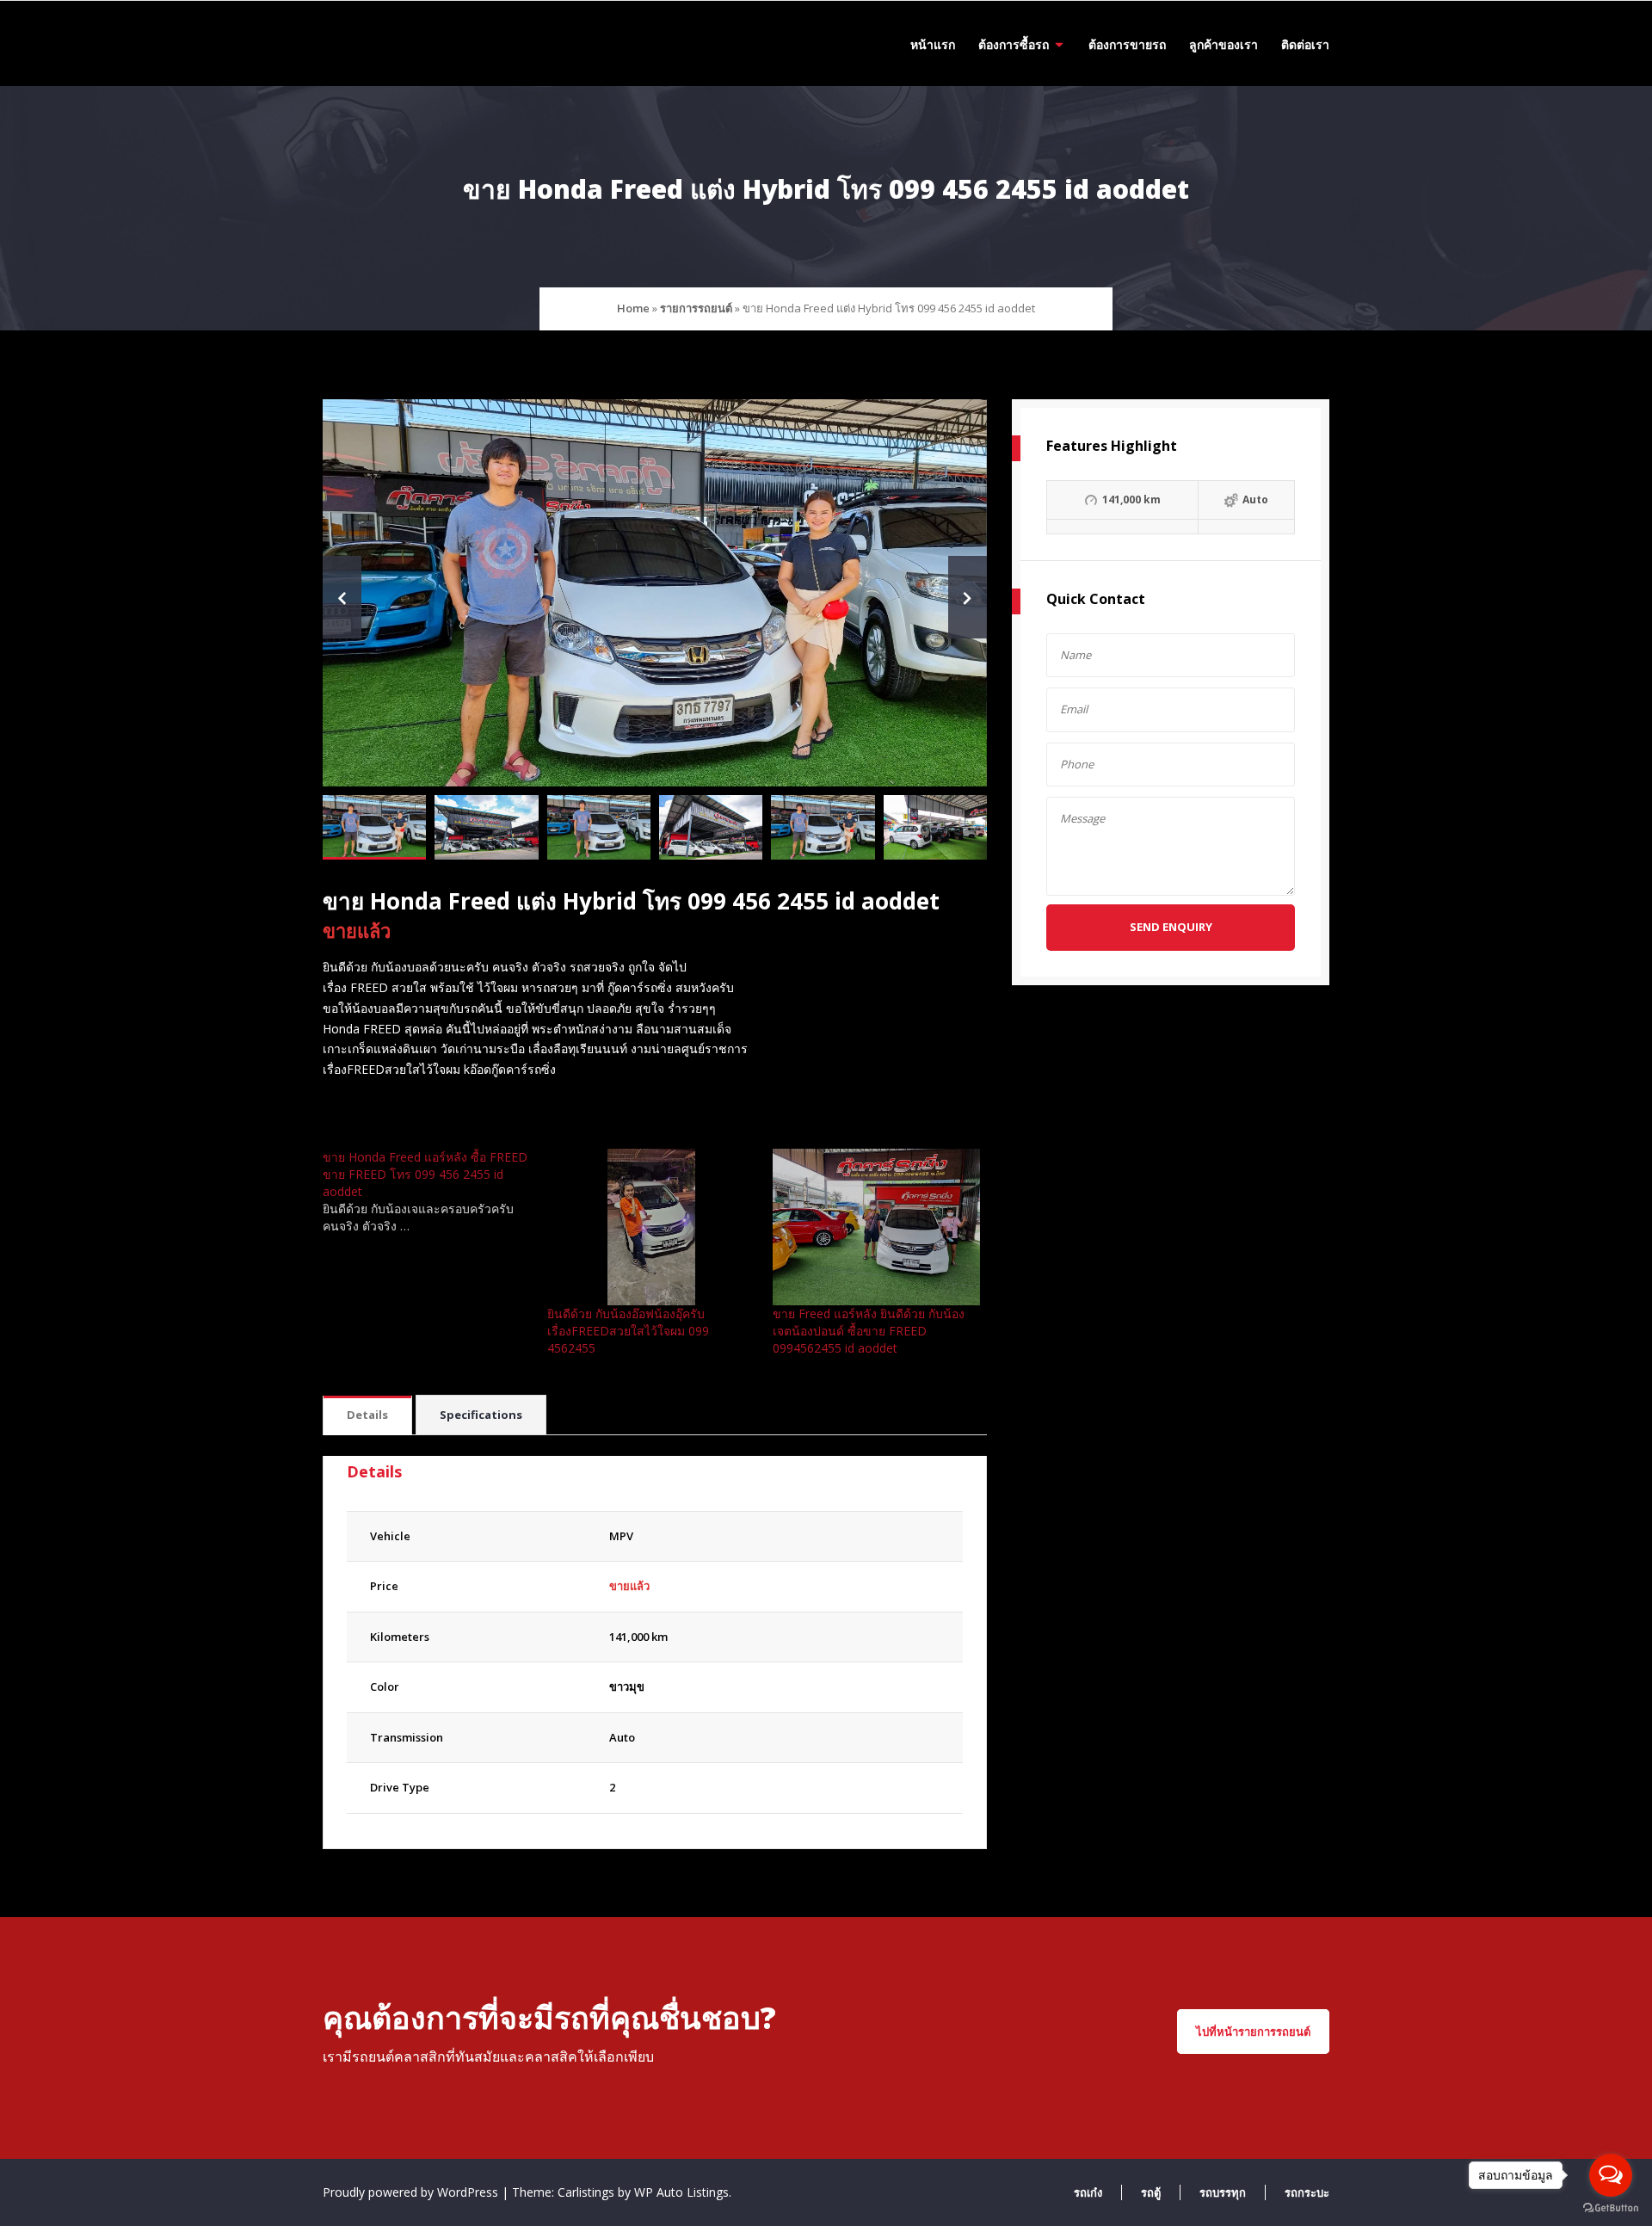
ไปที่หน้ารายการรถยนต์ (1253, 2032)
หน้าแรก (933, 44)
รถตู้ (1151, 2192)
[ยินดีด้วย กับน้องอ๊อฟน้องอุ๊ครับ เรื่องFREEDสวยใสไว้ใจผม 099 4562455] (651, 1227)
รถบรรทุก (1223, 2192)
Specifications (481, 1415)
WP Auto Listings (681, 2192)
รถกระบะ (1307, 2192)
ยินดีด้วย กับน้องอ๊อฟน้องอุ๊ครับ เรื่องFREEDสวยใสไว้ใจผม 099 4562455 (628, 1331)
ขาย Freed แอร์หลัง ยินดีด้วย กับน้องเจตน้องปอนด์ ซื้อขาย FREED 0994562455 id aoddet (869, 1331)
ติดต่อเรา (1305, 44)
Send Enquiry (1171, 927)
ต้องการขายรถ (1127, 44)
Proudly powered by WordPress (412, 2192)
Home (633, 308)
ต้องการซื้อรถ (1014, 44)
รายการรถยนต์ (696, 308)
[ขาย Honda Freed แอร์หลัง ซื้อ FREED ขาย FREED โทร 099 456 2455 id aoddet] (435, 1192)
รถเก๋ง (1088, 2192)
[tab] (367, 1416)
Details (367, 1415)
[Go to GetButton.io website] (1611, 2208)
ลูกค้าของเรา (1224, 44)
